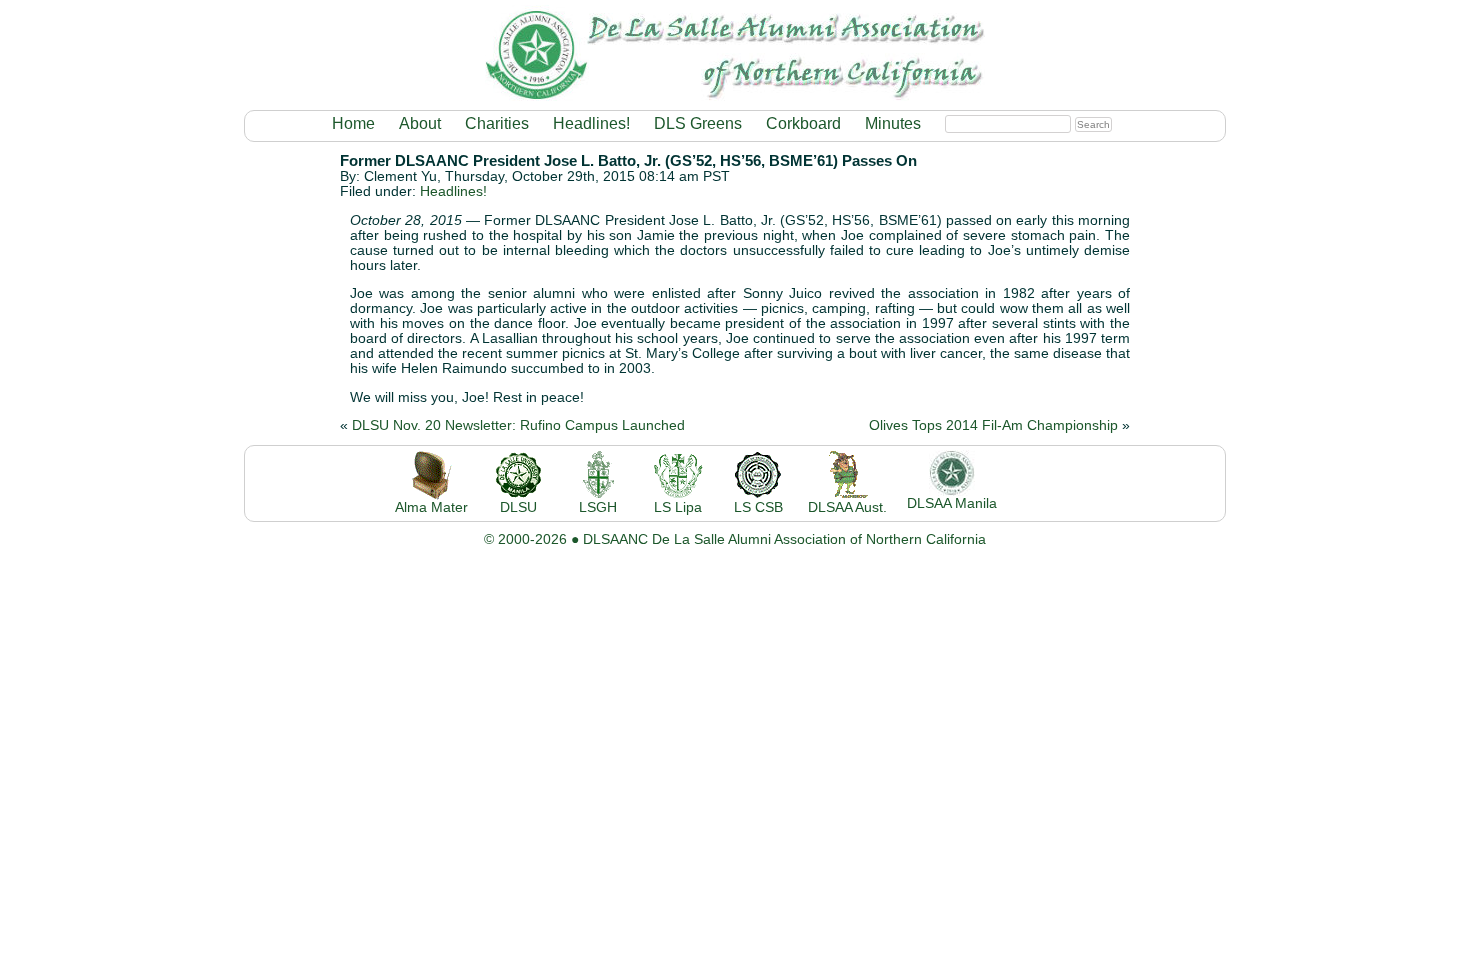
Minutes (893, 123)
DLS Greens (698, 123)
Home (353, 123)
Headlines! (591, 123)
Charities (497, 123)
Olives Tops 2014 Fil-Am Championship (993, 425)
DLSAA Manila (952, 503)
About (420, 123)
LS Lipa (678, 507)
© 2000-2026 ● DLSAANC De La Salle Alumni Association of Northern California (735, 539)
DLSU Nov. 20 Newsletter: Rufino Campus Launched (518, 425)
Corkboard (803, 123)
